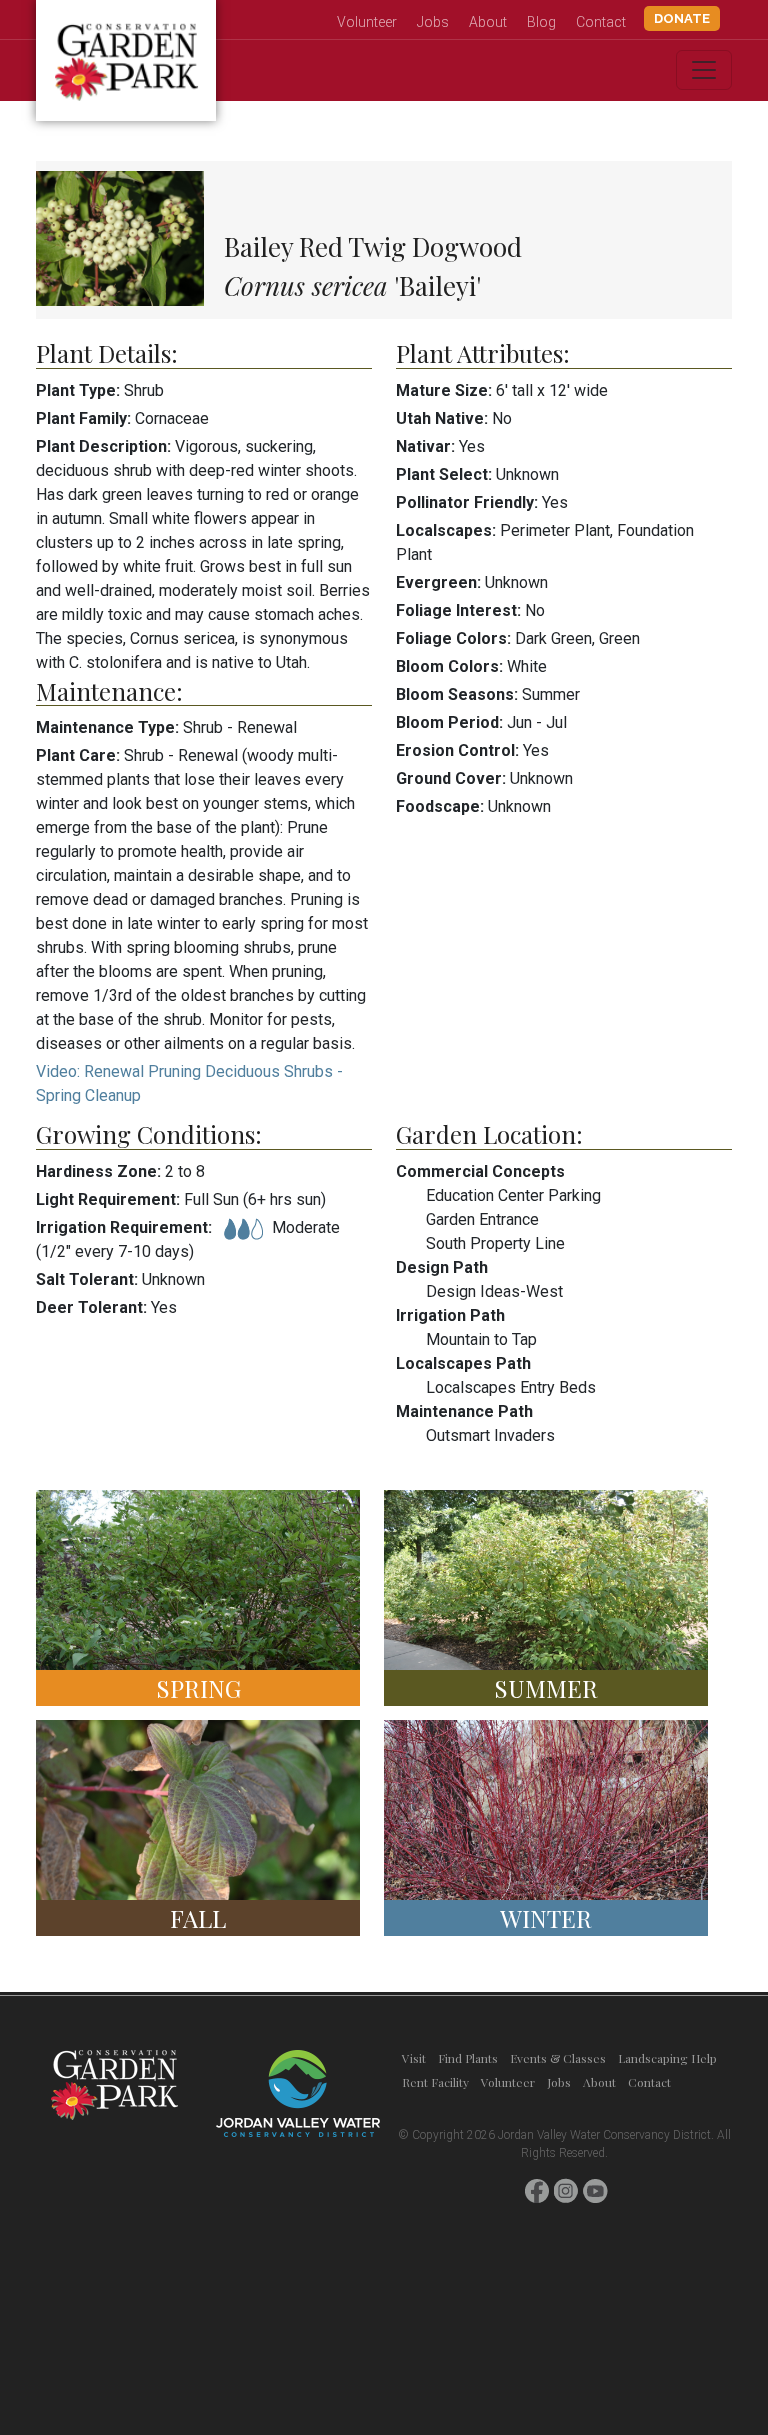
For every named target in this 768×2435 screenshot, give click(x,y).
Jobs (433, 22)
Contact (601, 22)
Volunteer (367, 22)
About (488, 22)
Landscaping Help (667, 2058)
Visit (414, 2058)
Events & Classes (558, 2058)
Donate (682, 18)
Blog (541, 22)
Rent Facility (435, 2082)
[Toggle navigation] (704, 70)
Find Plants (468, 2058)
